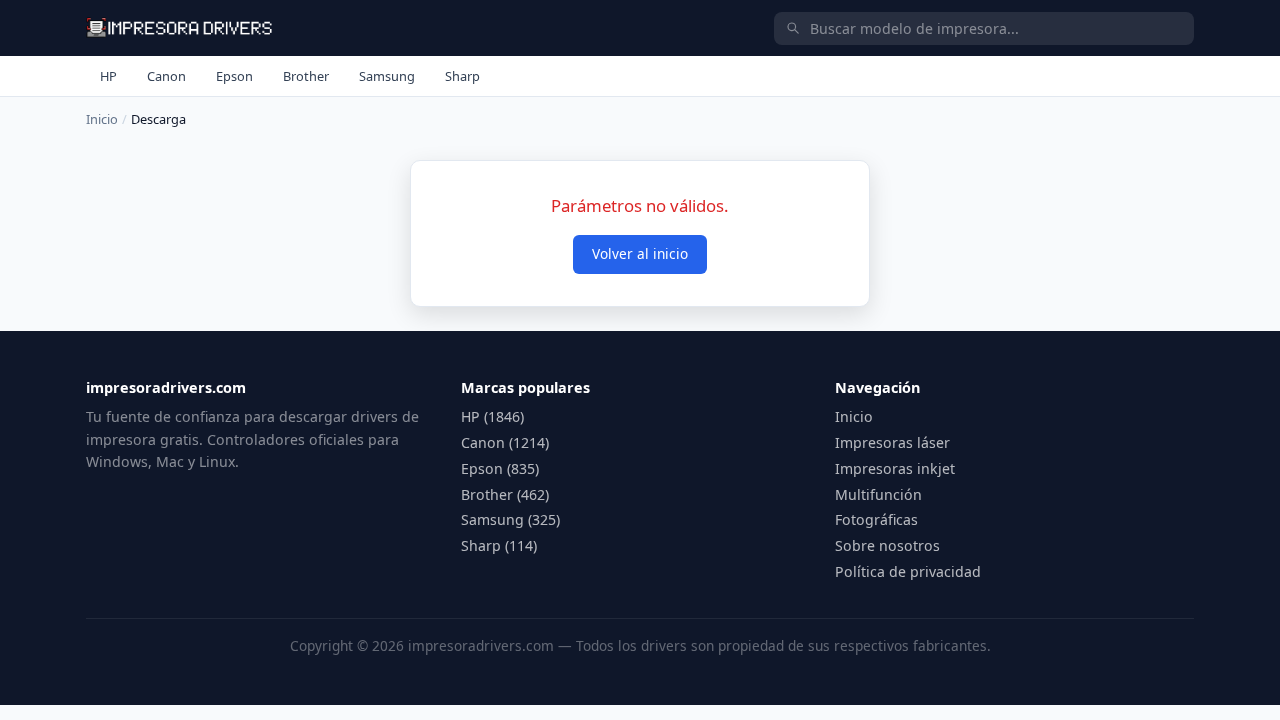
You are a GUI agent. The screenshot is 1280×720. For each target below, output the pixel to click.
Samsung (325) (510, 519)
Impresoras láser (892, 442)
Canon (166, 76)
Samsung (387, 76)
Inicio (102, 119)
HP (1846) (492, 416)
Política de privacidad (908, 571)
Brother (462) (505, 494)
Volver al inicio (640, 253)
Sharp (462, 76)
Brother (306, 76)
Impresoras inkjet (895, 468)
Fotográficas (876, 519)
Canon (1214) (505, 442)
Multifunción (878, 494)
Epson (234, 76)
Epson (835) (500, 468)
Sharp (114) (499, 545)
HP (108, 76)
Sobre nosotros (887, 545)
